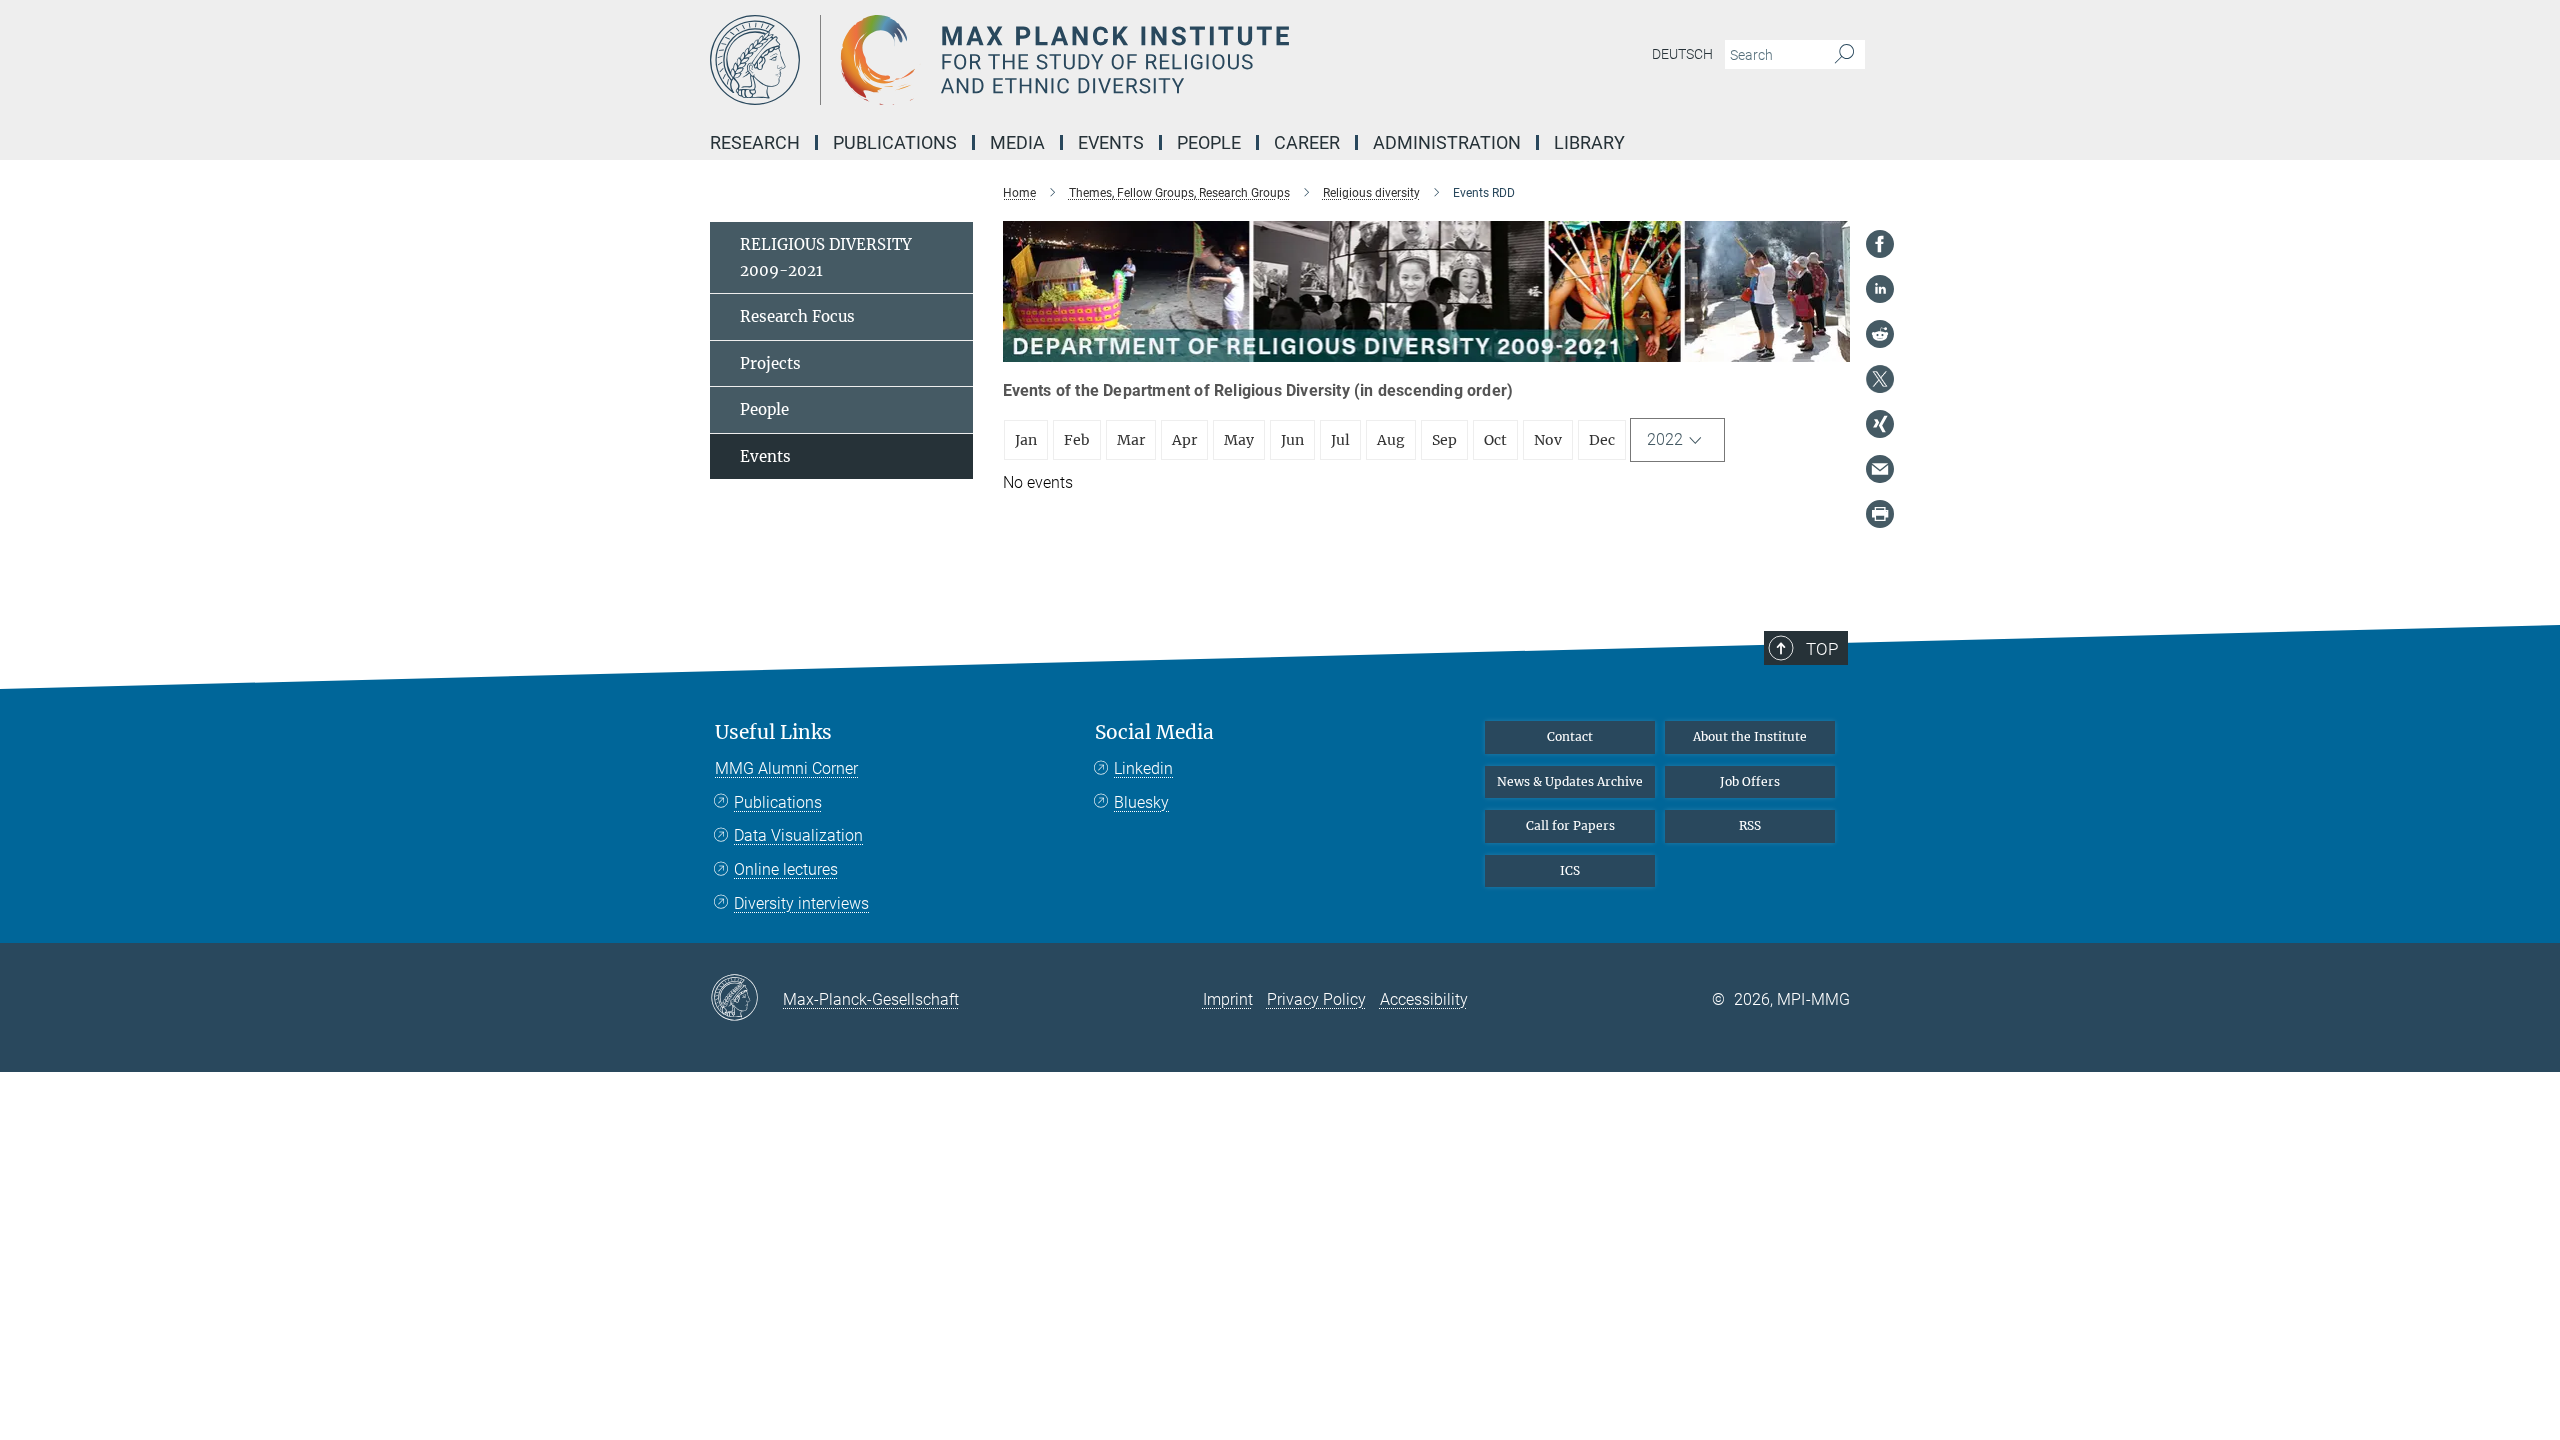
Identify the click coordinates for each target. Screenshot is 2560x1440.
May (1239, 440)
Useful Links (773, 732)
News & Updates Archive (1570, 781)
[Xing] (1880, 424)
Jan (1026, 440)
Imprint (1228, 999)
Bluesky (1141, 802)
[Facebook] (1880, 244)
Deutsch (1682, 54)
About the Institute (1750, 736)
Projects (770, 363)
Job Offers (1750, 781)
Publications (778, 802)
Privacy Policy (1316, 999)
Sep (1444, 440)
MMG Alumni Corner (786, 768)
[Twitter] (1880, 379)
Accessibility (1424, 999)
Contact (1570, 736)
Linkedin (1143, 768)
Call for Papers (1570, 825)
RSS (1750, 825)
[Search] (1844, 55)
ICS (1570, 870)
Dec (1602, 440)
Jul (1340, 440)
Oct (1495, 440)
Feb (1077, 440)
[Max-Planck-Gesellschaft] (746, 999)
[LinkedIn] (1880, 289)
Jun (1292, 440)
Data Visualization (798, 835)
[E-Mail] (1880, 469)
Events (765, 456)
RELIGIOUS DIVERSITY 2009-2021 (826, 257)
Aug (1391, 440)
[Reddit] (1880, 334)
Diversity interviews (801, 903)
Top (1822, 649)
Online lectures (786, 869)
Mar (1131, 440)
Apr (1184, 440)
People (764, 409)
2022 (1665, 439)
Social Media (1154, 732)
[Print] (1880, 514)
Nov (1548, 440)
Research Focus (797, 316)
